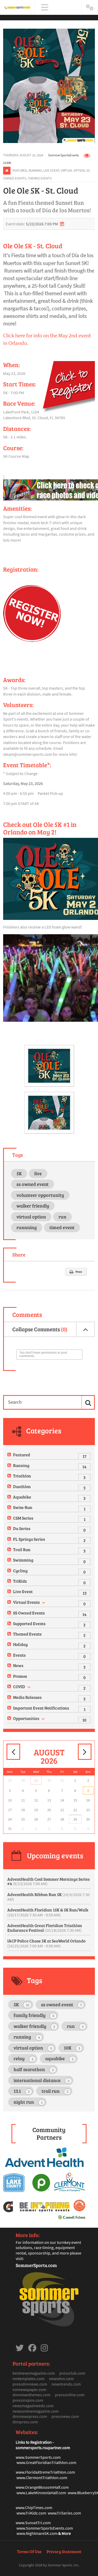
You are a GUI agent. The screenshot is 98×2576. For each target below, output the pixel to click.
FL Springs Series (29, 1539)
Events (19, 1655)
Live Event (51, 170)
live (38, 1173)
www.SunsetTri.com (33, 2523)
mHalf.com (59, 2487)
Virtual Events (26, 1602)
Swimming (23, 1560)
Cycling (20, 1571)
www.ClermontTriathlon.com (42, 2478)
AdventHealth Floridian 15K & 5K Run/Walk (48, 1912)
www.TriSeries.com (64, 2513)
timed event (62, 1227)
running (27, 2037)
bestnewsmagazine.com (34, 2373)
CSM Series (23, 1518)
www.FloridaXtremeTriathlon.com (45, 2472)
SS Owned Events (29, 1613)
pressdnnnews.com (30, 2384)
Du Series (22, 1528)
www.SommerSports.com (38, 2457)
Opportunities (26, 1718)
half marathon (34, 2069)
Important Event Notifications (41, 1708)
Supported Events (29, 1623)
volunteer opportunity (40, 1195)
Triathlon (22, 1476)
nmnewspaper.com (29, 2389)
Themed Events (40, 178)
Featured (20, 170)
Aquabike (22, 1497)
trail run (55, 2091)
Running (35, 170)
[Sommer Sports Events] (17, 7)
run (62, 1217)
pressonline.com (70, 2395)
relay (24, 2058)
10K (72, 2048)
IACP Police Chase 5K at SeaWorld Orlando (46, 1943)
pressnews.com (65, 2416)
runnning (27, 1227)
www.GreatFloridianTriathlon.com (46, 2462)
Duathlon (22, 1486)
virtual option (31, 1217)
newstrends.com (66, 2384)
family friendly (34, 2015)
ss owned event (33, 1184)
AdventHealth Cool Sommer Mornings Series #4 (48, 1881)
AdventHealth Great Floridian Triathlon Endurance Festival (45, 1928)
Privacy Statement (64, 2551)
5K (19, 1173)
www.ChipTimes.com (34, 2507)
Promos (20, 1676)
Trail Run (22, 1549)
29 (36, 1780)
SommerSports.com (36, 2265)
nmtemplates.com (28, 2379)
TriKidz (20, 1581)
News (18, 1665)
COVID (19, 1686)
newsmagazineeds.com (33, 2406)
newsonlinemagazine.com (36, 2411)
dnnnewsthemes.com (31, 2395)
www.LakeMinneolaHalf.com (41, 2493)
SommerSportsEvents (63, 155)
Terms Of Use (29, 2551)
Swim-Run (23, 1507)
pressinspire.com (28, 2400)
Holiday (20, 1644)
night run (28, 2102)
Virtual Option (73, 170)
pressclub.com (72, 2373)
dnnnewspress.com (30, 2416)
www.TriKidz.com (31, 2513)
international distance (42, 2080)
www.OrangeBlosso (33, 2487)
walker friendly (33, 1206)
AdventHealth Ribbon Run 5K (48, 1897)
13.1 (22, 2091)
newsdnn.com (61, 2379)
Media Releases (27, 1697)
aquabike (59, 2058)
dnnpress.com (25, 2422)
